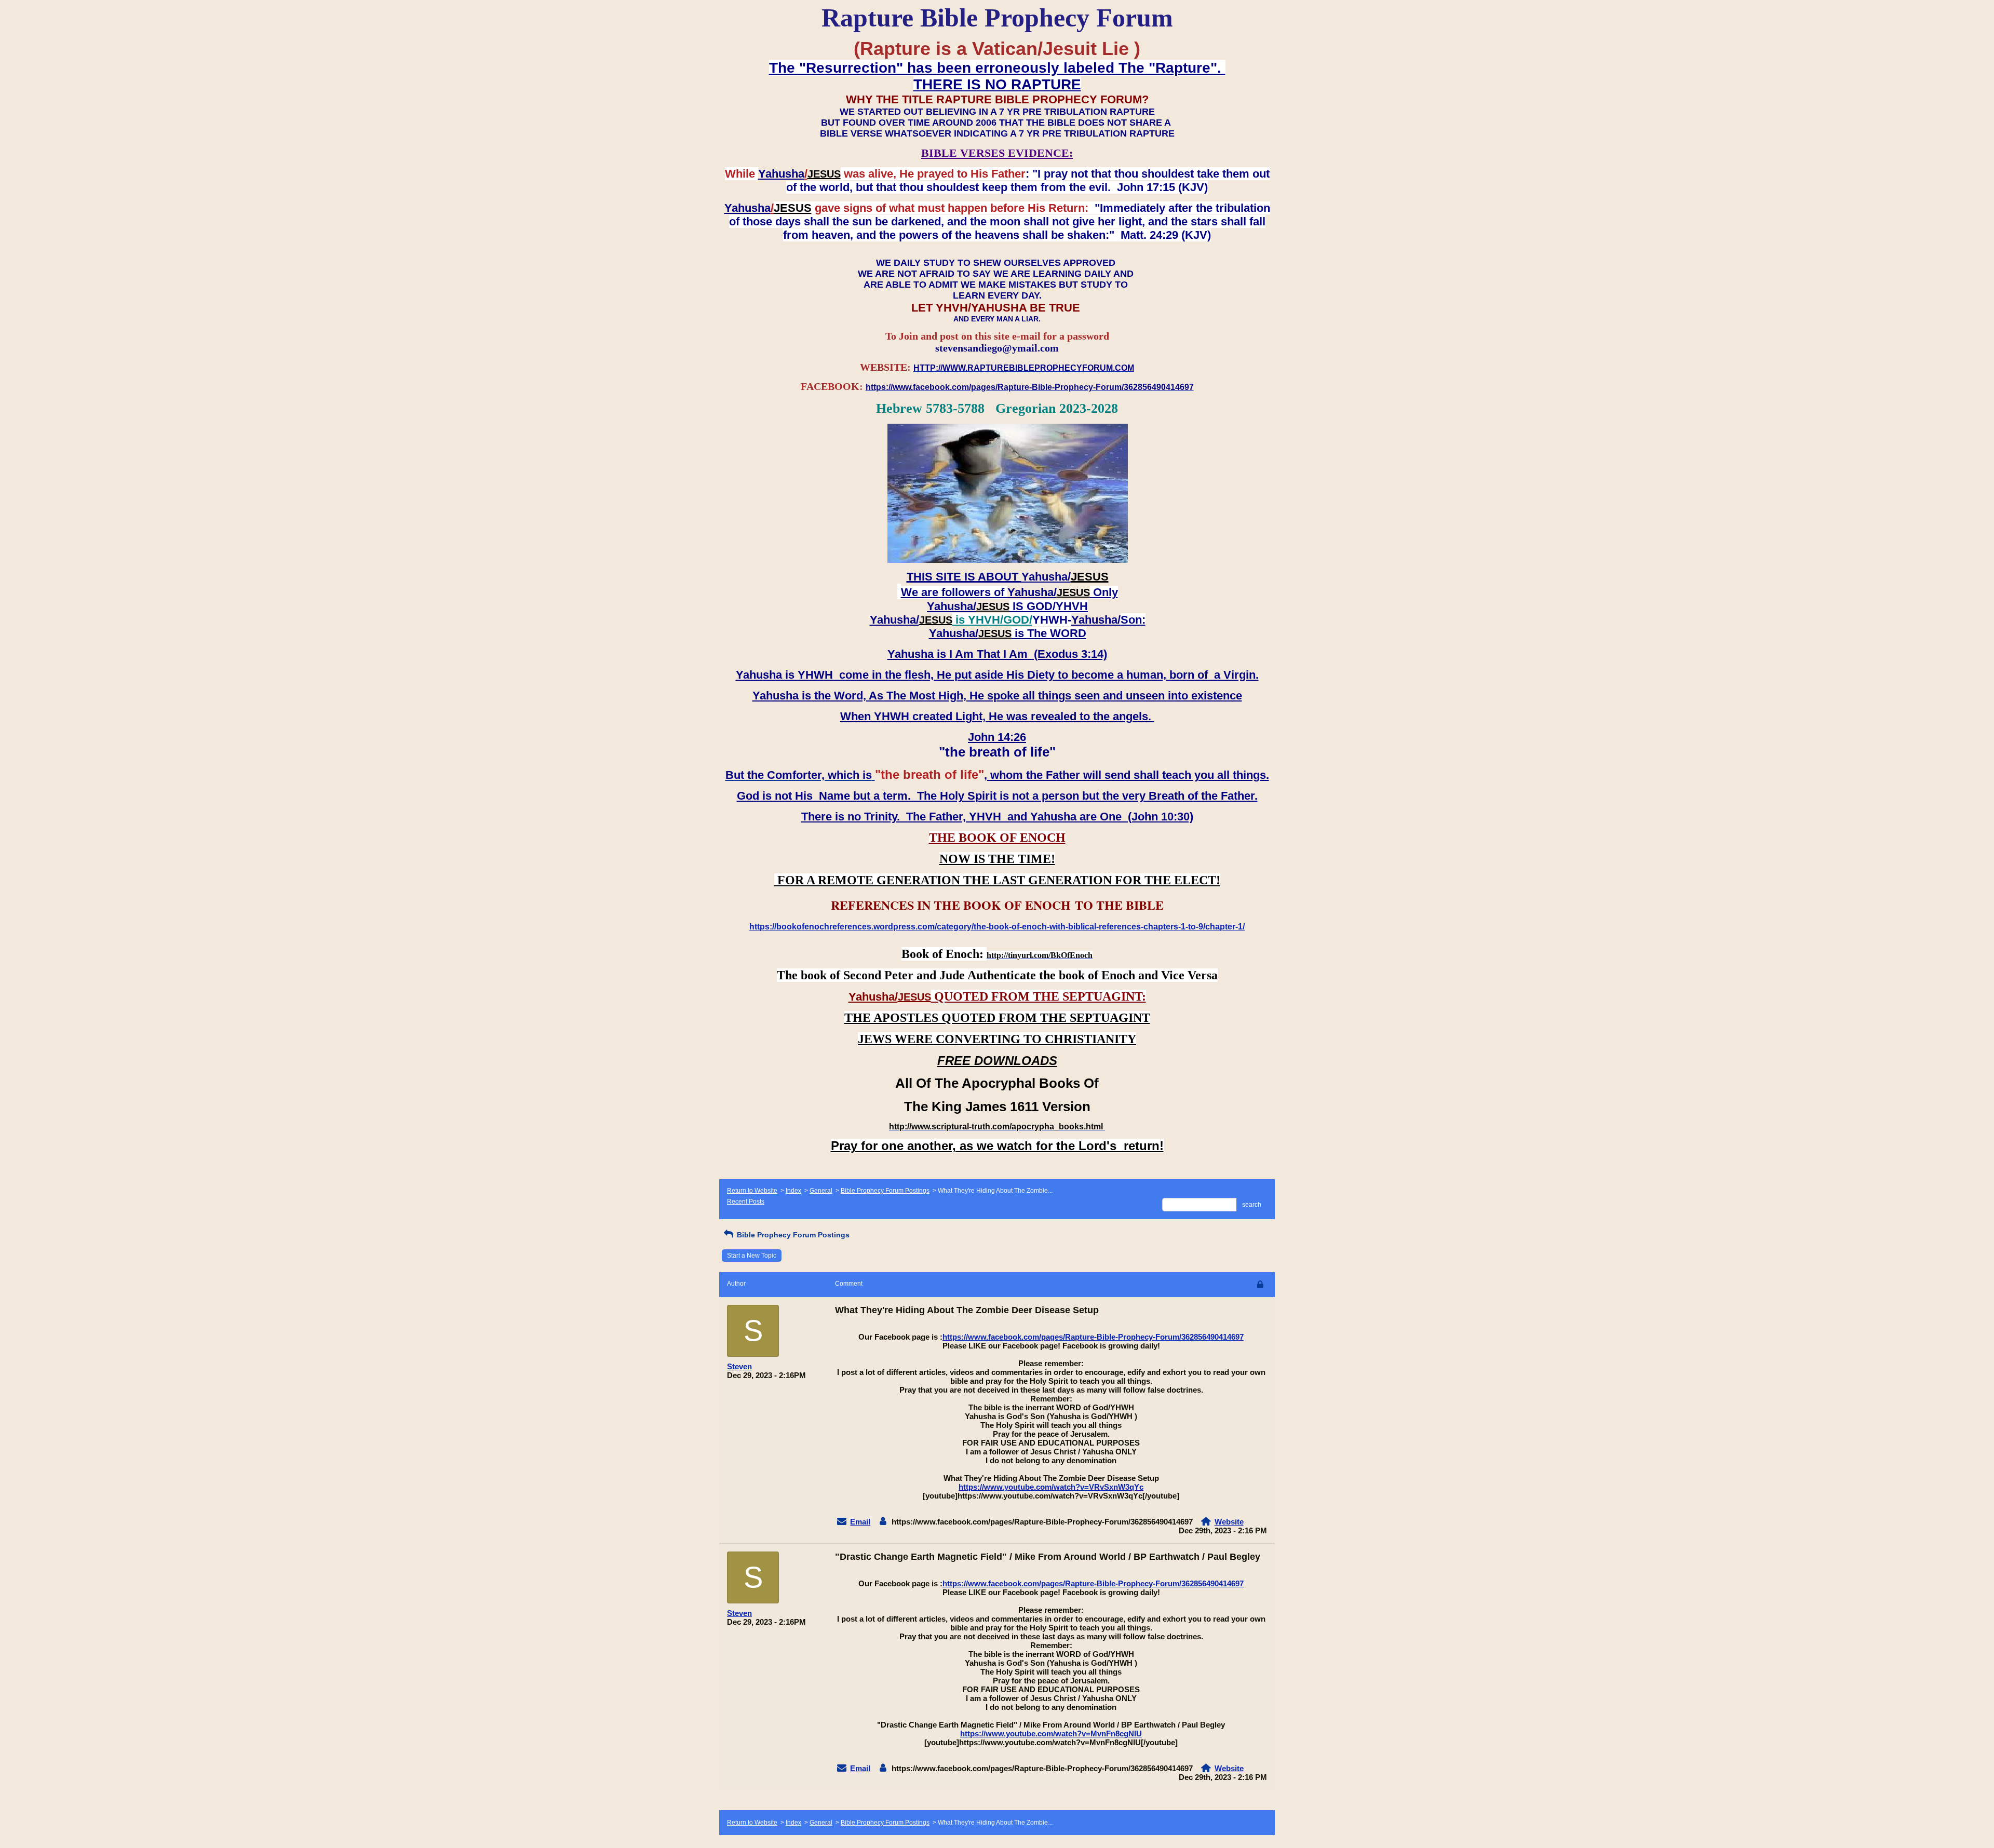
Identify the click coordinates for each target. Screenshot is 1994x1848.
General (821, 1191)
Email (860, 1522)
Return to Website (752, 1191)
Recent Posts (746, 1202)
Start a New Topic (752, 1256)
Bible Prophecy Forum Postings (885, 1191)
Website (1229, 1522)
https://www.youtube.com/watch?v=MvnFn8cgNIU (1051, 1734)
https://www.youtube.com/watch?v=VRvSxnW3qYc (1051, 1487)
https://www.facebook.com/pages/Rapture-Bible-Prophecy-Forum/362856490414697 (1093, 1337)
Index (793, 1191)
